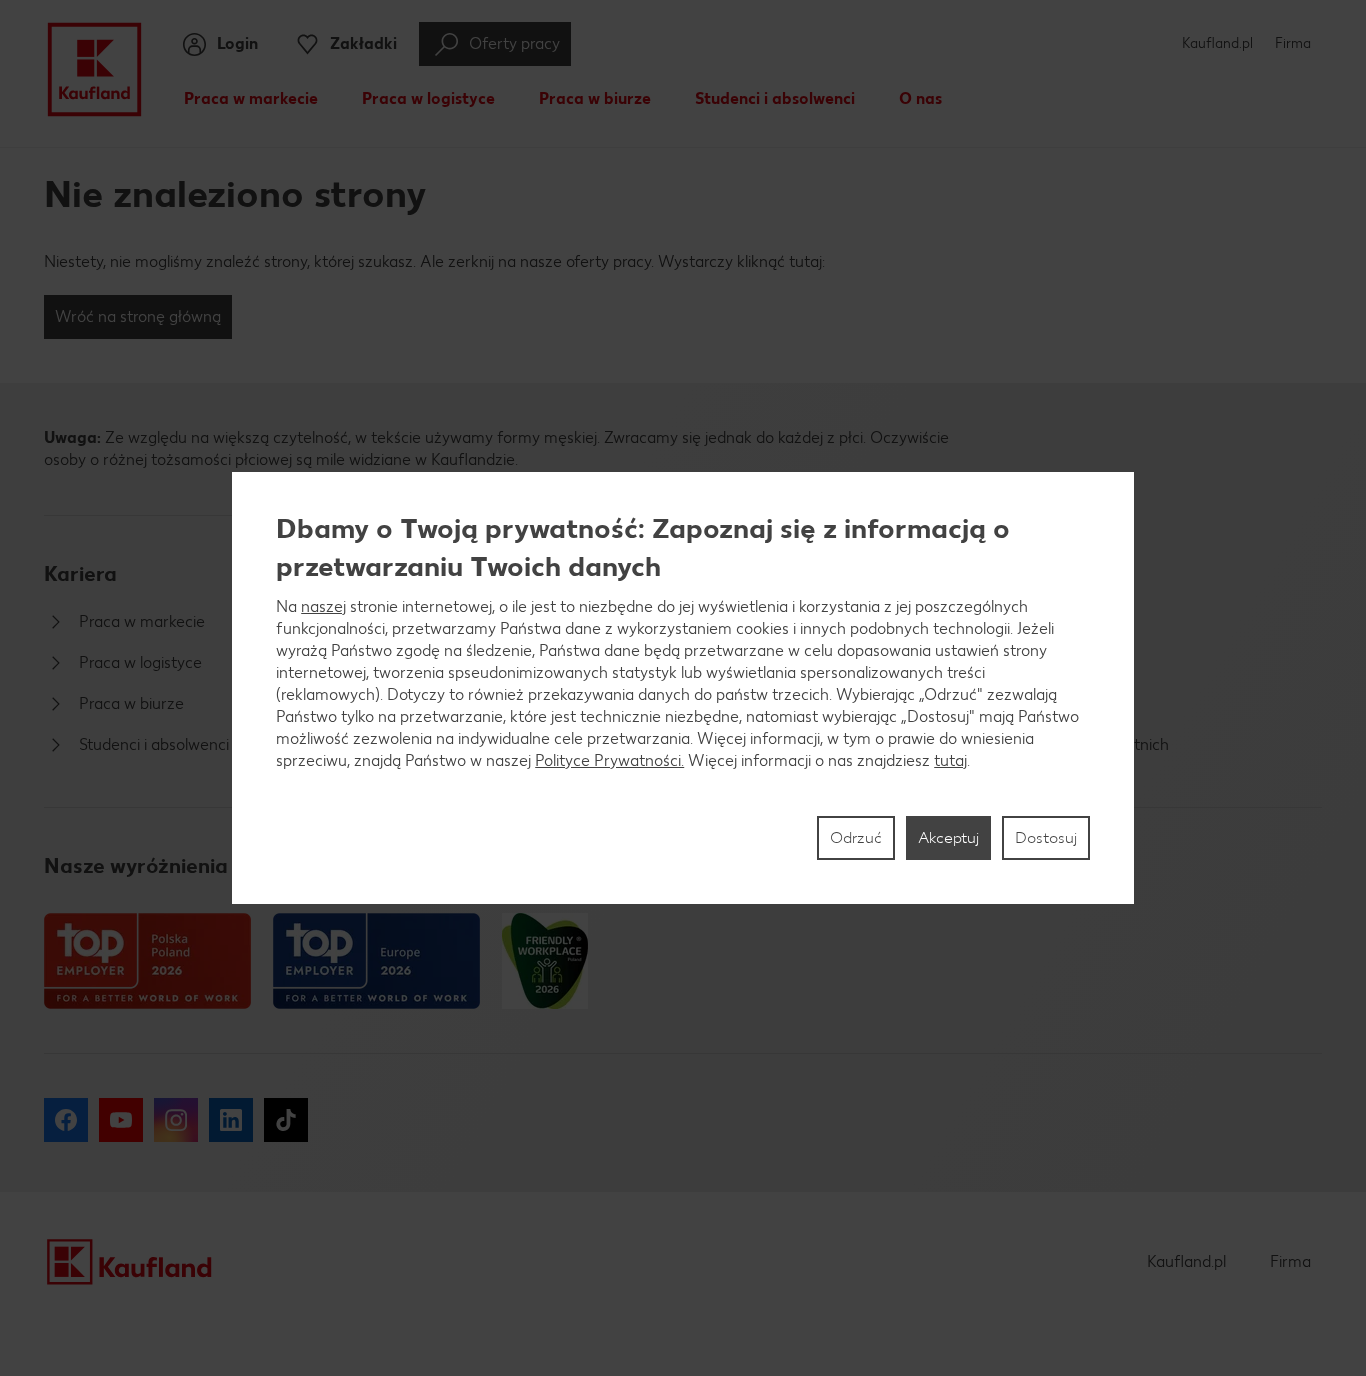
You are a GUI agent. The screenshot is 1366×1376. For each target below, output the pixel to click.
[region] (683, 688)
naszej (323, 606)
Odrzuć (856, 837)
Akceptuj (948, 837)
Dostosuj (1046, 837)
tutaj (950, 760)
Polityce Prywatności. (609, 760)
